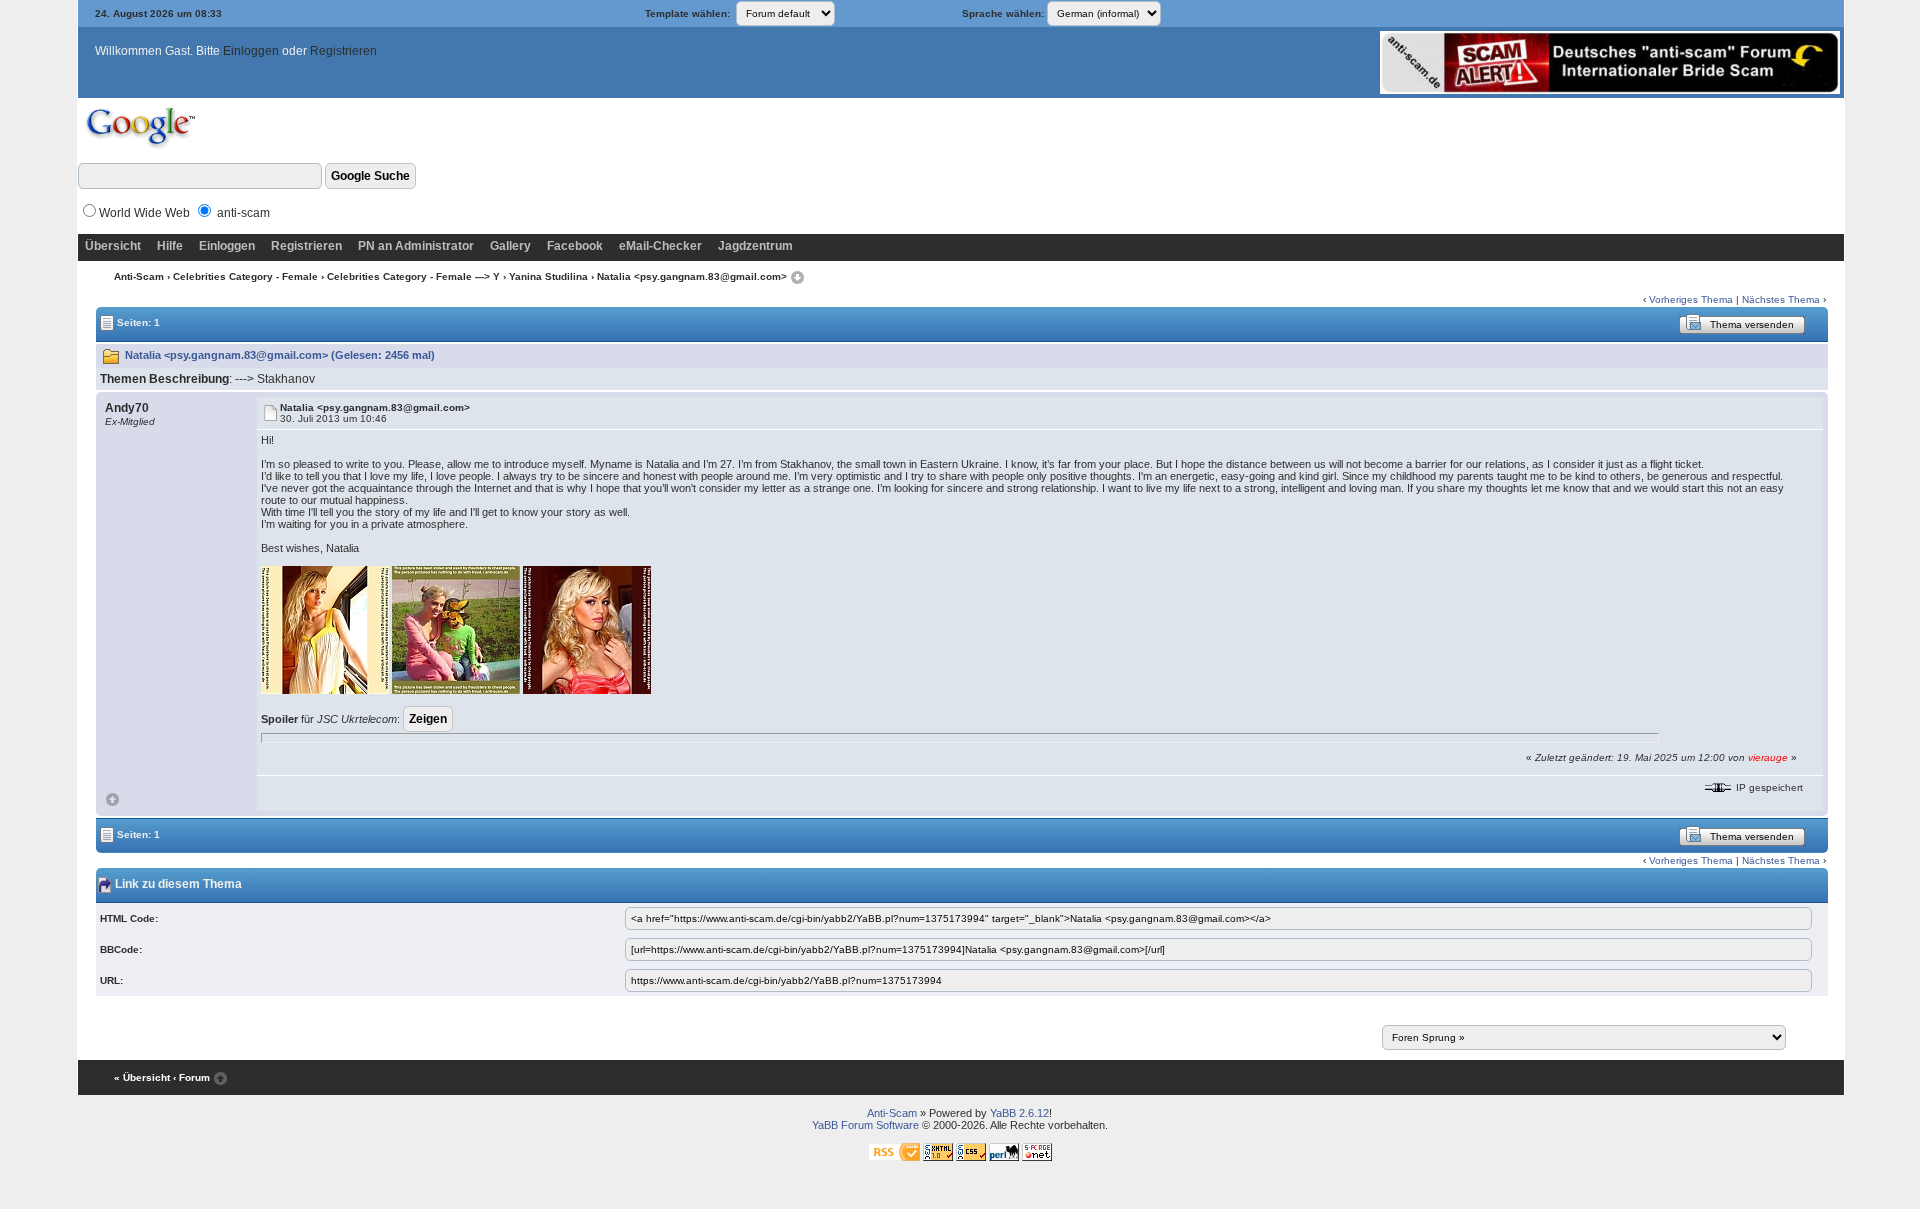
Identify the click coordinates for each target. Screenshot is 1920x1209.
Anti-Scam (139, 276)
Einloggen (251, 51)
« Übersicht (142, 1077)
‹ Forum (191, 1077)
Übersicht (113, 246)
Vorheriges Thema (1691, 299)
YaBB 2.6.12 (1019, 1113)
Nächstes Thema (1781, 299)
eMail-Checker (660, 246)
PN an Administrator (416, 246)
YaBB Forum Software (865, 1125)
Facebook (575, 246)
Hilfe (170, 246)
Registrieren (343, 51)
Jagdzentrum (755, 246)
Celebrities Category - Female (245, 276)
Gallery (510, 246)
